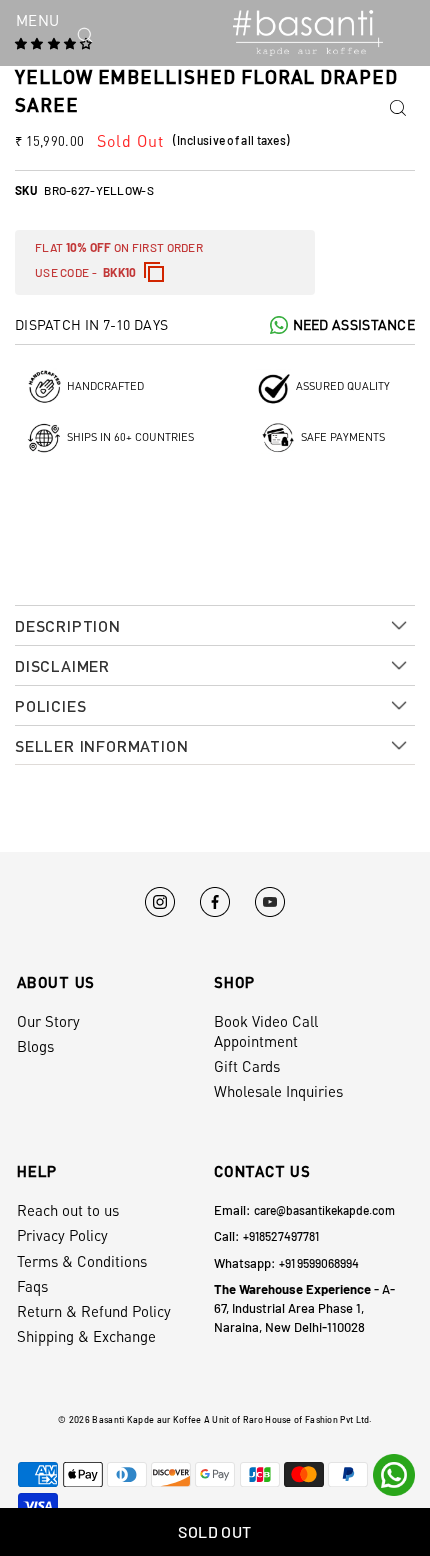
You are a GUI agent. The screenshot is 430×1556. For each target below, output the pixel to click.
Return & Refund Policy (94, 1311)
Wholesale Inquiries (278, 1091)
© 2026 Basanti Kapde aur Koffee (129, 1419)
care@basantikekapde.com (324, 1210)
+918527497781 (281, 1236)
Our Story (48, 1021)
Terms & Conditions (82, 1261)
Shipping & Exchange (86, 1336)
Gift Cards (247, 1066)
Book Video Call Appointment (266, 1031)
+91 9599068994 (319, 1263)
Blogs (35, 1046)
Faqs (32, 1286)
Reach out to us (68, 1210)
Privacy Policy (62, 1235)
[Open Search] (121, 35)
